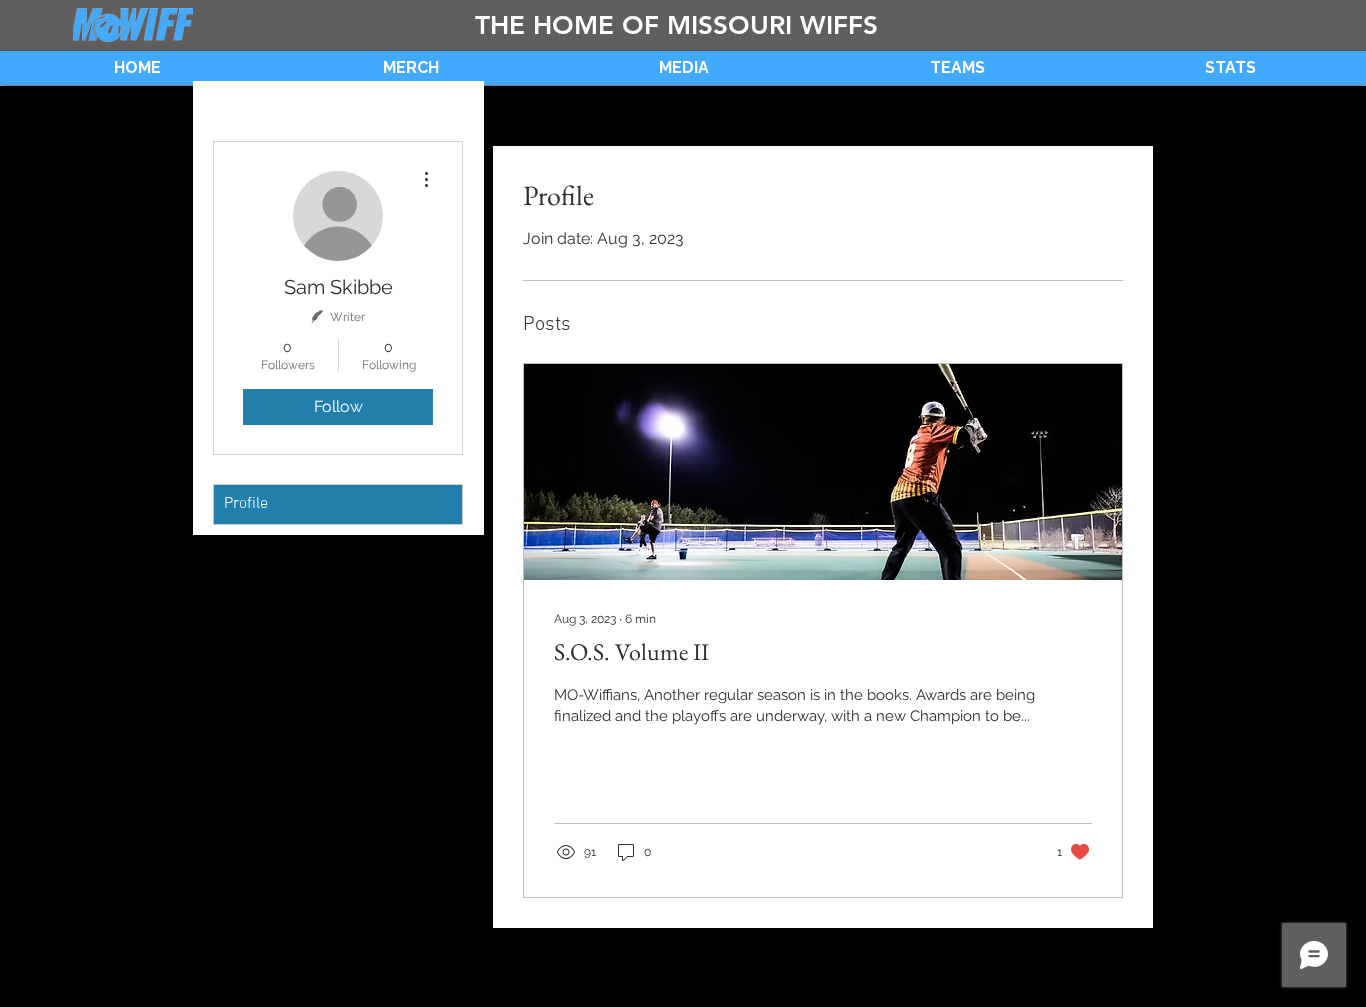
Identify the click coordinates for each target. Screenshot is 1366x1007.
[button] (683, 68)
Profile (246, 504)
